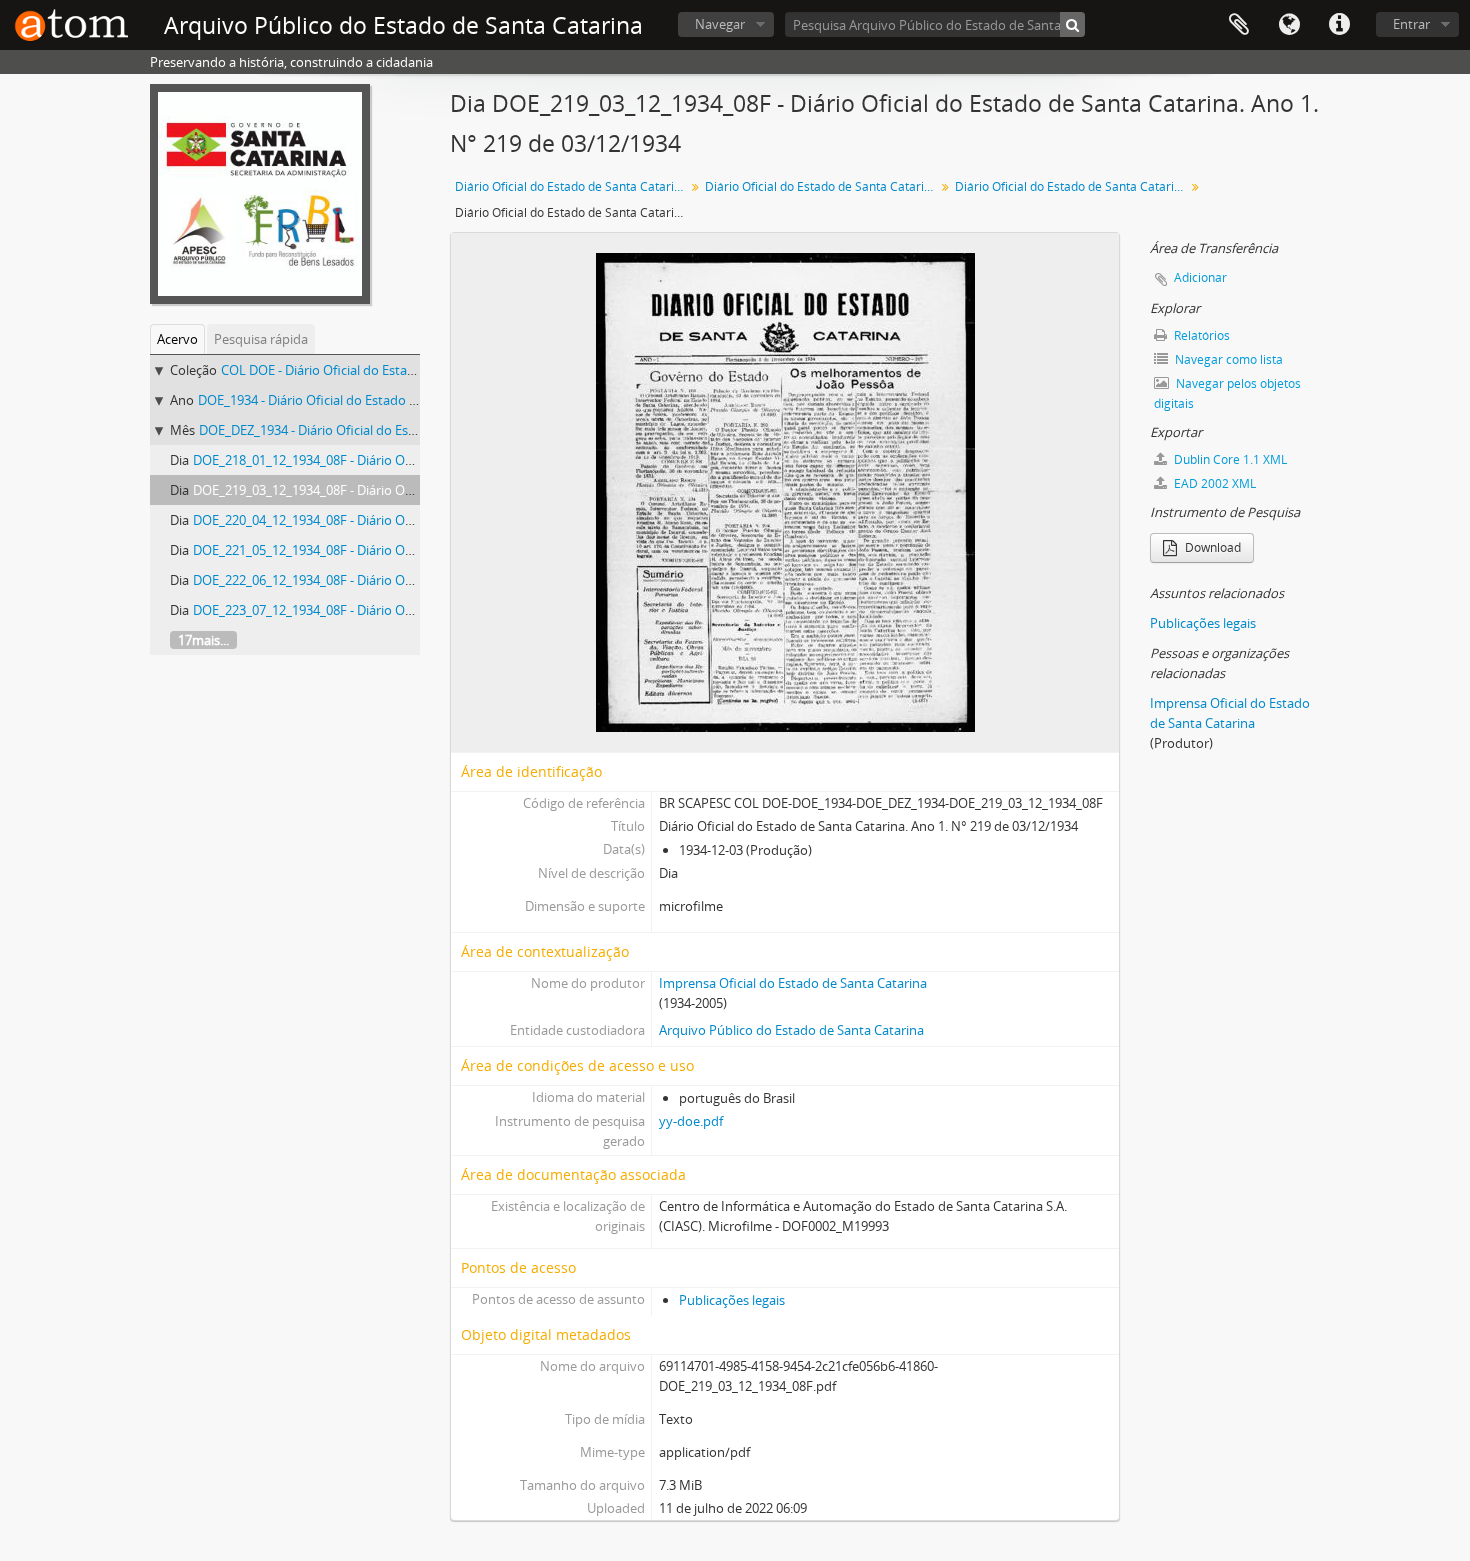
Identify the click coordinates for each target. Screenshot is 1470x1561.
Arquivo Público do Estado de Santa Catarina (791, 1030)
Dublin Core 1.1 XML (1229, 459)
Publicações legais (732, 1300)
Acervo (177, 339)
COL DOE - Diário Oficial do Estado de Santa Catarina (376, 370)
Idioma (1289, 25)
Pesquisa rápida (261, 339)
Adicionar (1200, 277)
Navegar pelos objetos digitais (1227, 393)
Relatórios (1200, 335)
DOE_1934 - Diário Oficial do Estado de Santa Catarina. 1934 (373, 400)
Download (1211, 547)
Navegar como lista (1227, 359)
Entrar (1411, 24)
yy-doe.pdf (691, 1121)
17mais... (203, 640)
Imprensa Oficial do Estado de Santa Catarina (793, 983)
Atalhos (1339, 25)
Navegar (720, 24)
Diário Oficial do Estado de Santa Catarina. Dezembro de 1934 (1072, 186)
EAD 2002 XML (1213, 483)
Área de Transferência (1239, 25)
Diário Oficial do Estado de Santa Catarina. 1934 (822, 186)
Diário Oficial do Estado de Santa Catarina (571, 186)
